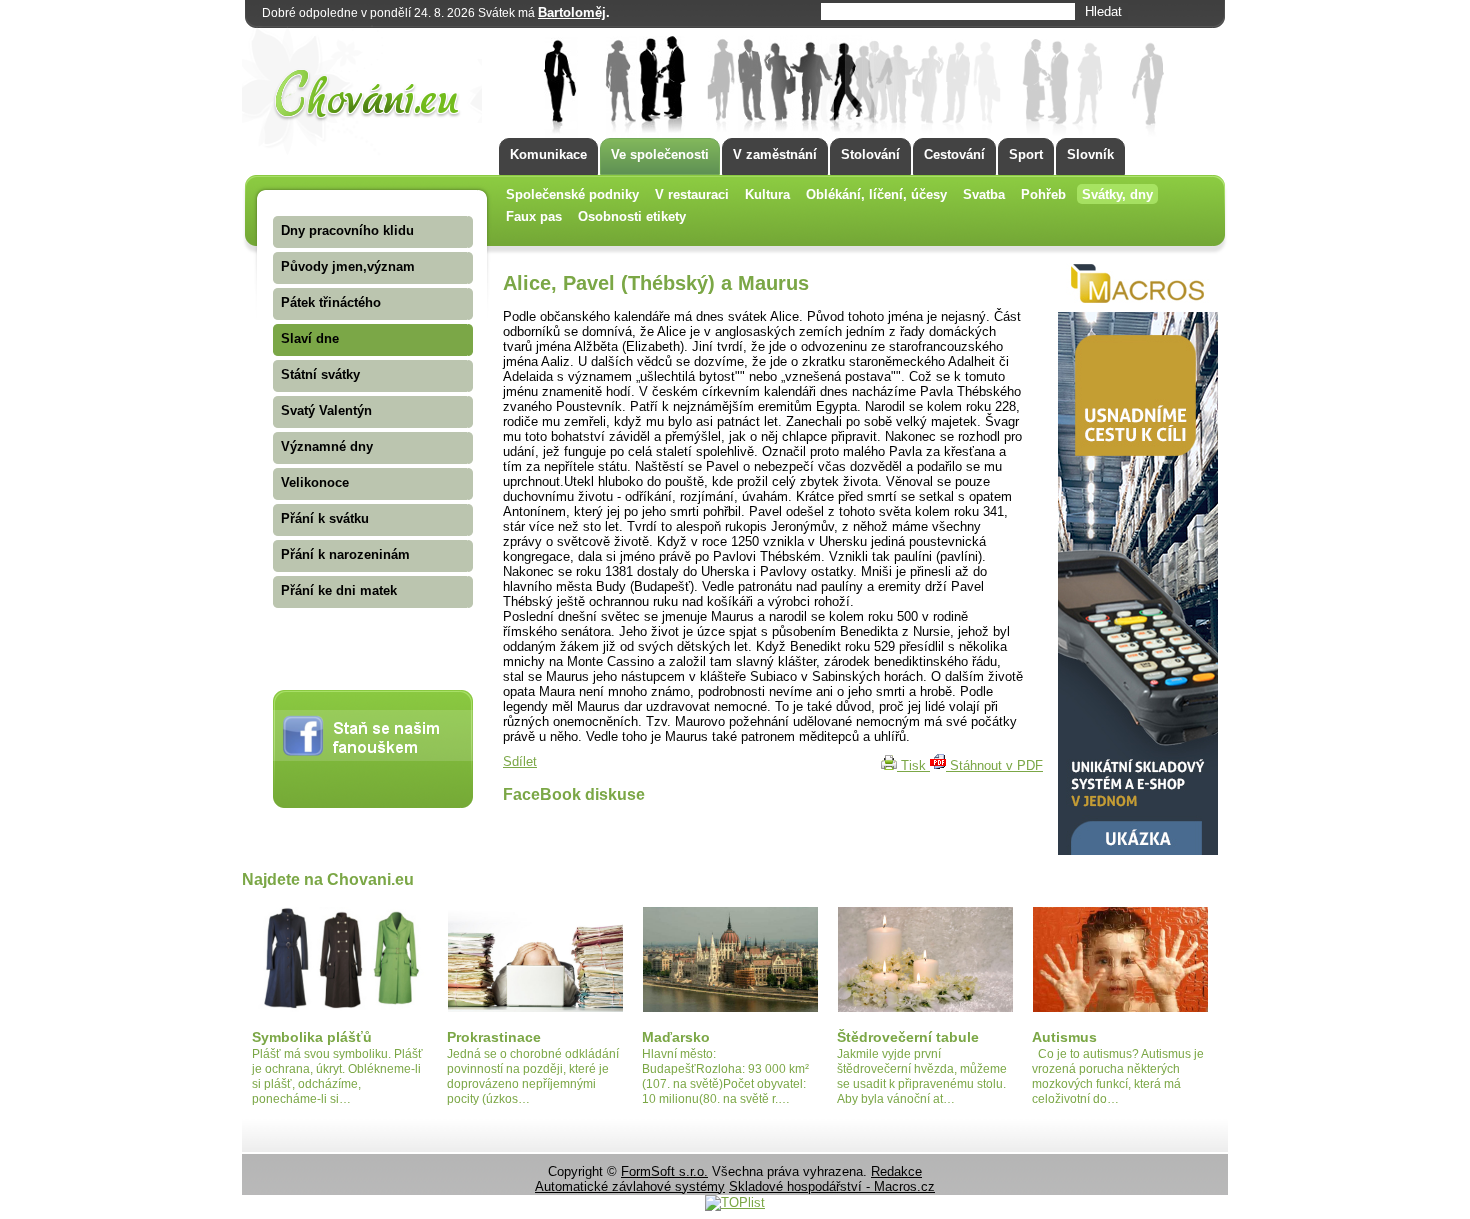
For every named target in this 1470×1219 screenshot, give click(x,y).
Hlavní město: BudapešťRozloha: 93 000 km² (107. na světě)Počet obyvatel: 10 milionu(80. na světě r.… (725, 1076)
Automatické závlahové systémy (630, 1186)
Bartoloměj (572, 12)
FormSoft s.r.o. (664, 1171)
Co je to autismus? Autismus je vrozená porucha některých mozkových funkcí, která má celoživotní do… (1118, 1076)
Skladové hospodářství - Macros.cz (832, 1186)
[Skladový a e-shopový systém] (1138, 850)
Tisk (913, 765)
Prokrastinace (494, 1037)
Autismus (1064, 1037)
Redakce (896, 1171)
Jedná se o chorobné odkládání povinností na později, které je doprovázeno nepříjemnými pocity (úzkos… (533, 1076)
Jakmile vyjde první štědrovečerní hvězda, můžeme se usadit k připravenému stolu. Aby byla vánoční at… (922, 1076)
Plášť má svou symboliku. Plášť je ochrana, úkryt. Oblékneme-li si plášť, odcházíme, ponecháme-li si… (337, 1076)
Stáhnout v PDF (994, 765)
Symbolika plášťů (312, 1037)
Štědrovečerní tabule (908, 1037)
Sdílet (520, 761)
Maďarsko (676, 1037)
